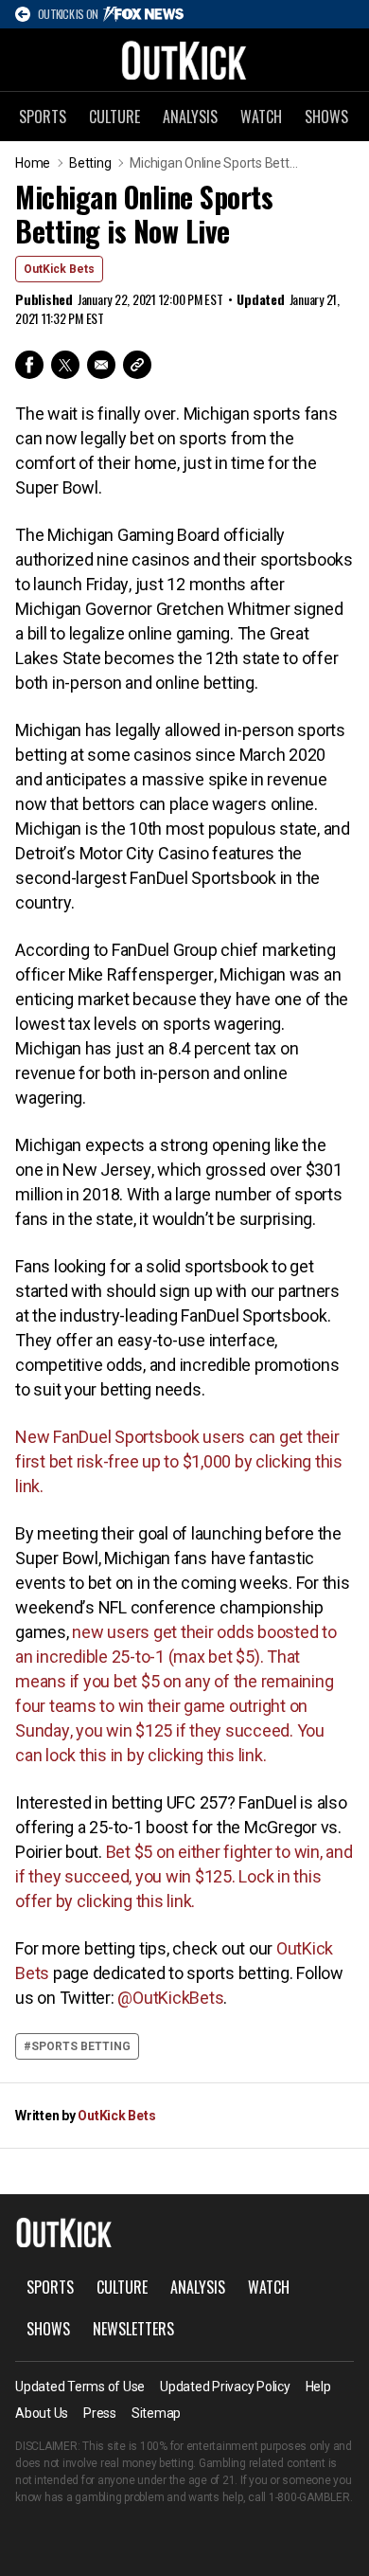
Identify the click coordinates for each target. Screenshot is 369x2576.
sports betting (81, 2046)
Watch (261, 117)
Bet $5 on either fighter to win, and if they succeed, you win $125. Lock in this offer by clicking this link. (184, 1876)
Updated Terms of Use (80, 2387)
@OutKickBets (170, 1998)
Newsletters (133, 2329)
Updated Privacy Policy (225, 2387)
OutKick (184, 60)
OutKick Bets (59, 269)
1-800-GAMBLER (309, 2497)
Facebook (29, 365)
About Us (42, 2413)
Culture (114, 117)
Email (101, 365)
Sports (43, 117)
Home (33, 163)
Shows (326, 117)
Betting (90, 163)
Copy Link (137, 365)
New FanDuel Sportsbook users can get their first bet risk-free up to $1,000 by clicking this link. (179, 1461)
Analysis (190, 117)
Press (100, 2413)
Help (318, 2387)
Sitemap (156, 2413)
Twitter (65, 365)
